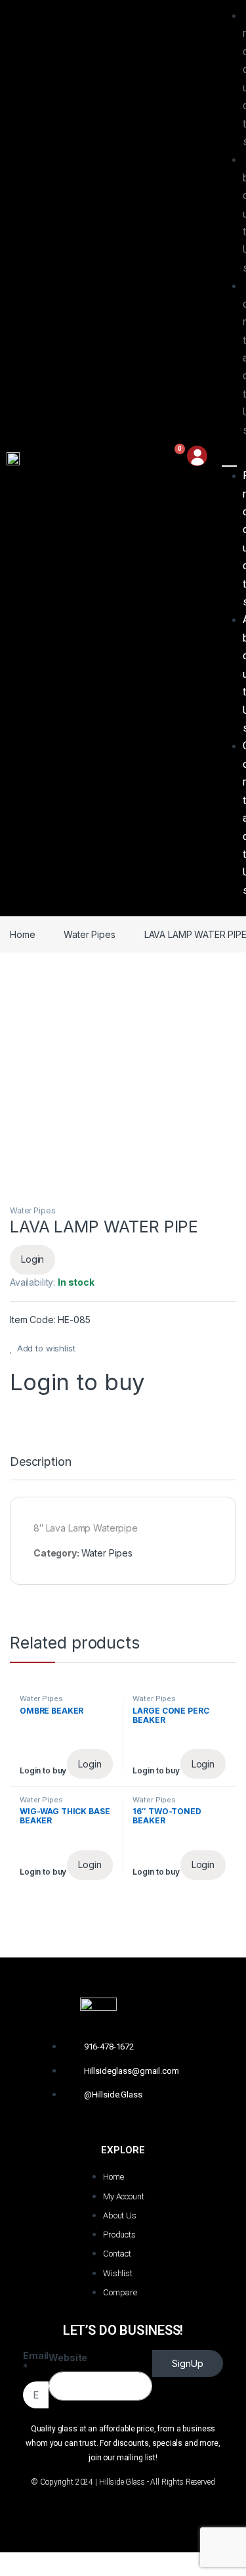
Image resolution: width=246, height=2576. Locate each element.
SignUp (188, 2363)
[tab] (40, 1468)
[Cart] (173, 458)
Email (36, 2361)
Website (68, 2357)
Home (22, 934)
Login (32, 1259)
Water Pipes (89, 934)
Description (40, 1462)
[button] (230, 457)
